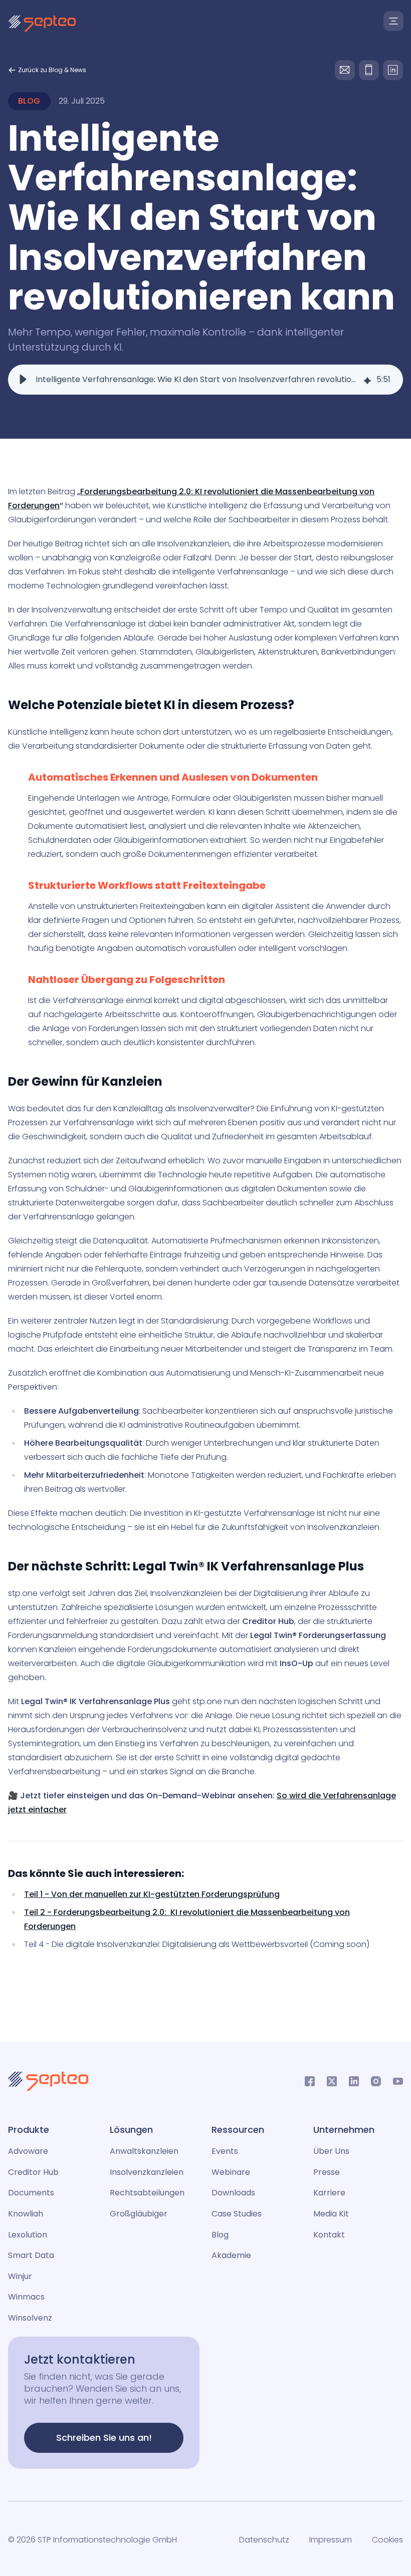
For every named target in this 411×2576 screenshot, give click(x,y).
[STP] (42, 24)
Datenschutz (264, 2540)
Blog (220, 2235)
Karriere (329, 2193)
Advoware (28, 2151)
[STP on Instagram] (376, 2081)
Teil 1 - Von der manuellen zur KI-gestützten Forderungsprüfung (152, 1894)
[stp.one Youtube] (398, 2081)
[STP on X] (332, 2081)
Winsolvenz (30, 2318)
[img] (367, 380)
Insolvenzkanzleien (147, 2172)
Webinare (231, 2172)
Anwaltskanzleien (144, 2151)
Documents (31, 2193)
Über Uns (331, 2151)
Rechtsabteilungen (147, 2193)
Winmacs (26, 2297)
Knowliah (26, 2214)
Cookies (387, 2540)
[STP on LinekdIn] (354, 2081)
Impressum (331, 2540)
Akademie (231, 2255)
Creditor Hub (33, 2172)
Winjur (20, 2276)
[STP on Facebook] (310, 2081)
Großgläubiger (139, 2214)
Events (225, 2151)
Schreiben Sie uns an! (104, 2438)
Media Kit (331, 2214)
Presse (327, 2172)
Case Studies (237, 2214)
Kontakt (329, 2235)
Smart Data (31, 2255)
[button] (23, 380)
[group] (205, 380)
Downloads (233, 2193)
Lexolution (28, 2235)
